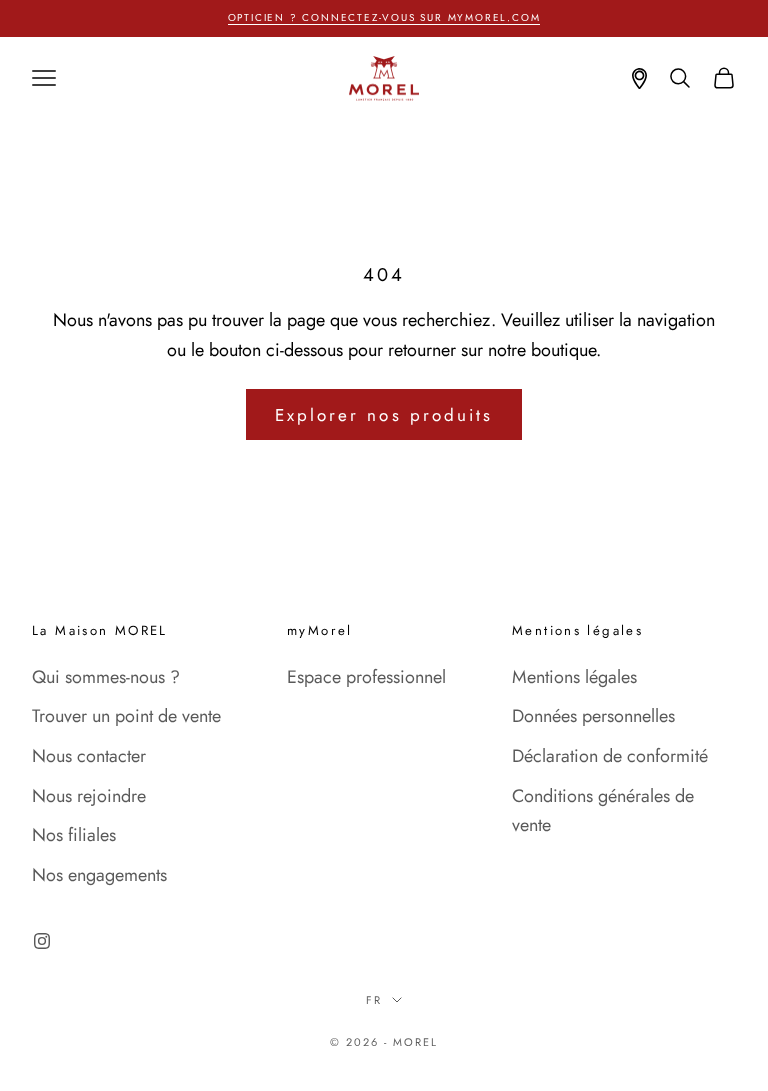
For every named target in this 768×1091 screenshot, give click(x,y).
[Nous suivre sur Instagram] (42, 941)
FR (374, 1000)
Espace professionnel (366, 677)
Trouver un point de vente (126, 716)
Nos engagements (99, 875)
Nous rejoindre (89, 796)
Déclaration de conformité (610, 756)
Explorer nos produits (384, 415)
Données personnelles (593, 716)
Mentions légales (574, 677)
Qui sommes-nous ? (106, 677)
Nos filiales (74, 835)
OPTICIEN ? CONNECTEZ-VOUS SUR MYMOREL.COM (384, 17)
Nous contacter (89, 756)
